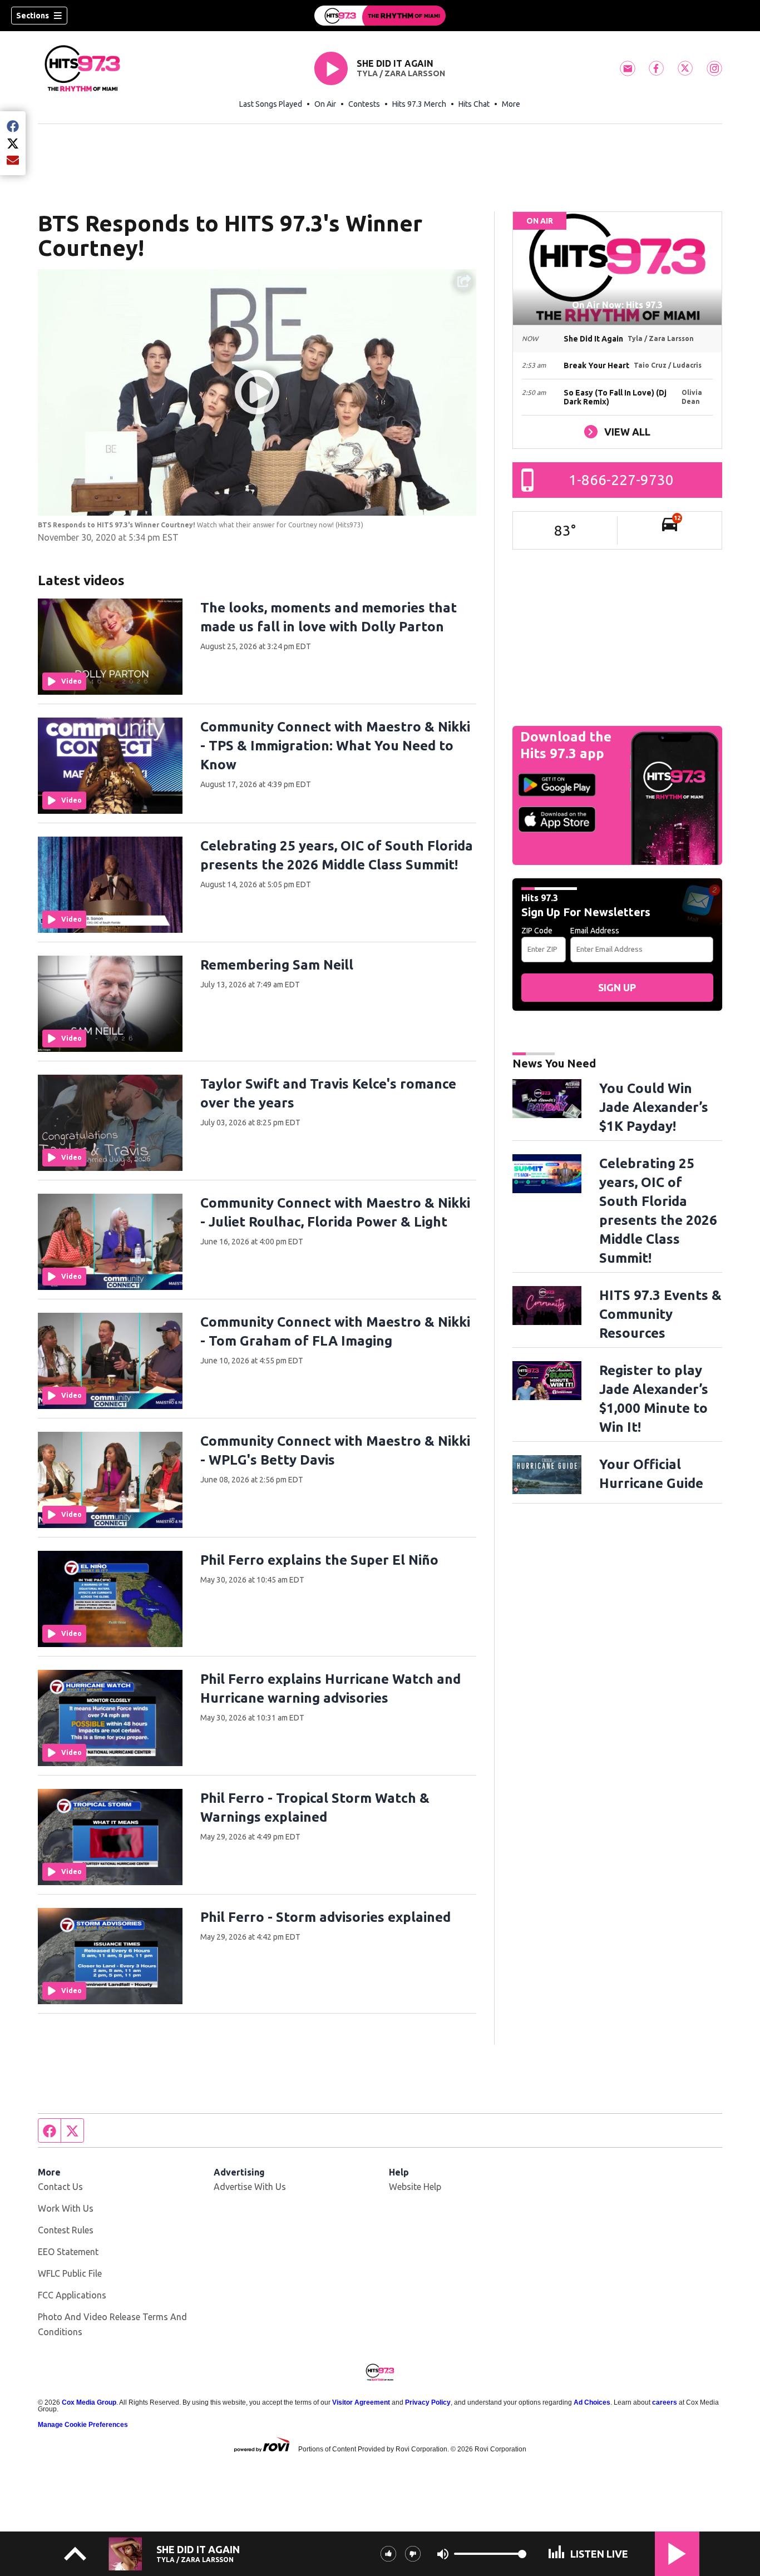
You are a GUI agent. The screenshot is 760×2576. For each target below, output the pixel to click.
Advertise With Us (250, 2187)
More (511, 104)
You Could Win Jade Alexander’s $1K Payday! (654, 1107)
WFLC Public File (70, 2273)
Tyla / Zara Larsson (401, 73)
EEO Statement (68, 2252)
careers (665, 2402)
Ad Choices (592, 2402)
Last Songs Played (271, 104)
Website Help (415, 2187)
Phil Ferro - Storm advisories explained (325, 1917)
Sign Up (617, 987)
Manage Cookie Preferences (83, 2425)
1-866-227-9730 (621, 480)
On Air (325, 104)
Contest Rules (66, 2230)
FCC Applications (72, 2295)
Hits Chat (474, 104)
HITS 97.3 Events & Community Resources (660, 1314)
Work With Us (66, 2208)
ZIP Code (537, 931)
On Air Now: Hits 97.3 (617, 305)
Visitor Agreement (361, 2402)
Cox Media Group (89, 2402)
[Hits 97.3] (380, 16)
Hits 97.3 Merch (419, 104)
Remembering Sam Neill (277, 965)
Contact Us (60, 2187)
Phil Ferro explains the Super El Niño (319, 1560)
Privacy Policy (428, 2402)
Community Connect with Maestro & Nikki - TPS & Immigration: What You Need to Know (335, 746)
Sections (33, 16)
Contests (364, 104)
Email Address (595, 931)
